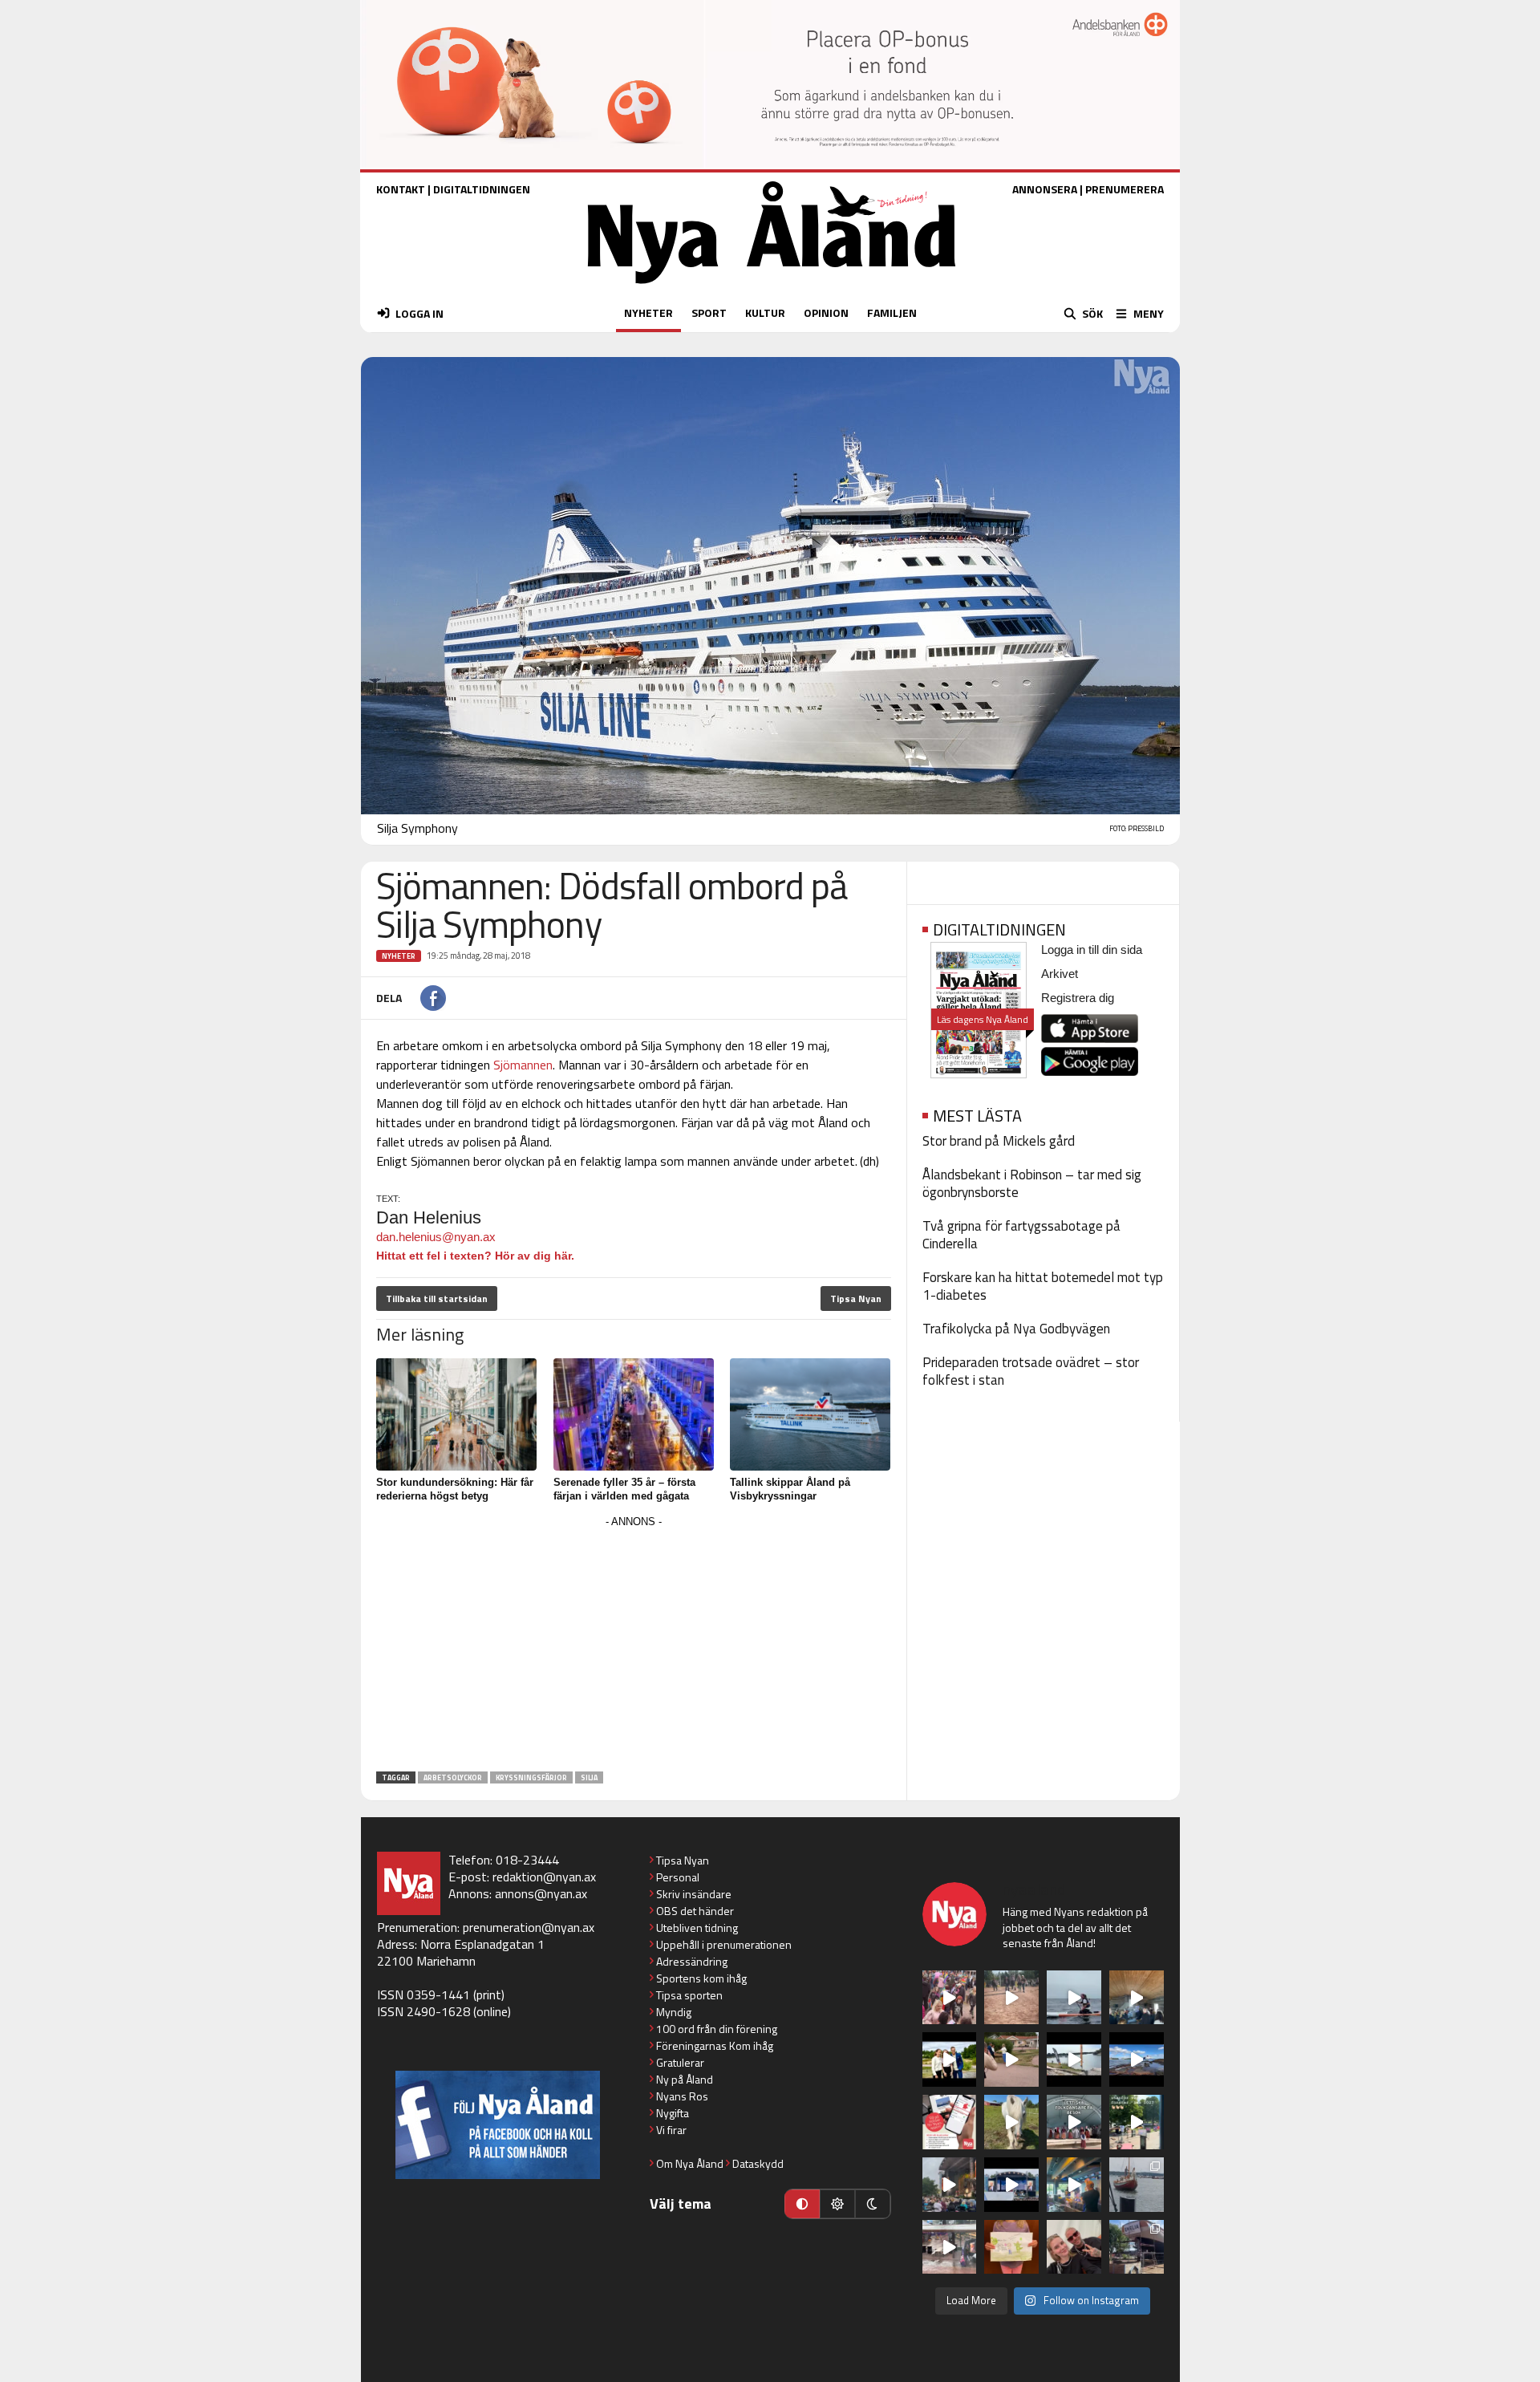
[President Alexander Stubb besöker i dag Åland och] (1011, 2059)
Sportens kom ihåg (701, 1978)
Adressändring (692, 1961)
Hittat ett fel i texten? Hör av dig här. (475, 1256)
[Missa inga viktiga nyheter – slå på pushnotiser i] (950, 2122)
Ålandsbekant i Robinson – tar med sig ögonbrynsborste (1032, 1183)
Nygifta (673, 2113)
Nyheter (399, 956)
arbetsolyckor (453, 1777)
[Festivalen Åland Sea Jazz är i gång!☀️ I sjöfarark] (1137, 1998)
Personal (678, 1877)
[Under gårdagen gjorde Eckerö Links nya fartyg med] (1137, 2059)
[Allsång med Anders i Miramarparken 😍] (1011, 2185)
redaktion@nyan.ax (544, 1877)
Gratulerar (680, 2062)
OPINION (826, 312)
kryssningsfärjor (531, 1777)
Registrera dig (1078, 998)
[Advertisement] (634, 1645)
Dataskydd (758, 2163)
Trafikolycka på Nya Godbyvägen (1016, 1329)
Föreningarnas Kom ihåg (715, 2045)
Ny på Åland (685, 2079)
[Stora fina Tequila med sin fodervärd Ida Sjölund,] (1011, 2122)
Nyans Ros (682, 2096)
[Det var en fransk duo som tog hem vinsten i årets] (1074, 2059)
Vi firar (671, 2130)
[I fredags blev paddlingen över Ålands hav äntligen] (1074, 1998)
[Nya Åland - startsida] (772, 288)
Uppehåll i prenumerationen (724, 1944)
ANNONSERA (1045, 189)
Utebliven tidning (697, 1928)
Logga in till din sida (1092, 950)
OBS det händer (695, 1911)
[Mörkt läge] (873, 2204)
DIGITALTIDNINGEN (482, 189)
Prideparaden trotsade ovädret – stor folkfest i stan (1031, 1371)
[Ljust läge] (837, 2204)
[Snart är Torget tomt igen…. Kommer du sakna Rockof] (1137, 2122)
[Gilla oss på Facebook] (498, 2125)
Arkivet (1060, 974)
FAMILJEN (892, 312)
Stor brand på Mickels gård (999, 1141)
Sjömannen (523, 1065)
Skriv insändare (694, 1894)
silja (589, 1777)
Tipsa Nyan (856, 1299)
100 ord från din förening (717, 2029)
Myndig (674, 2012)
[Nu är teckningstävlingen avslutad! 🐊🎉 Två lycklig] (1011, 2247)
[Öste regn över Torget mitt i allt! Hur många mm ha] (950, 2247)
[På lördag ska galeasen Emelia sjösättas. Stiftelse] (1137, 2247)
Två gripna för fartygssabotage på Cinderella (1021, 1235)
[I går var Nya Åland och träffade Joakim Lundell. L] (1074, 2247)
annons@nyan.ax (541, 1893)
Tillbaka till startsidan (437, 1299)
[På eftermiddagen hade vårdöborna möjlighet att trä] (950, 2059)
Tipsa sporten (689, 1995)
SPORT (709, 312)
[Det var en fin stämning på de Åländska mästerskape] (1011, 1998)
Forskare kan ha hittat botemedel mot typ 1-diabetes (1043, 1286)
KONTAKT (401, 189)
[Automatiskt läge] (802, 2204)
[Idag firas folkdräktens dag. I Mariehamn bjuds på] (1074, 2122)
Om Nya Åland (690, 2163)
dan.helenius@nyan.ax (436, 1237)
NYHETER (648, 312)
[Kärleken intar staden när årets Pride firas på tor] (950, 1998)
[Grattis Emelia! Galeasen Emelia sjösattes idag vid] (1137, 2185)
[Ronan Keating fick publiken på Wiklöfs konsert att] (950, 2185)
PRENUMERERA (1125, 189)
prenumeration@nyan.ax (529, 1927)
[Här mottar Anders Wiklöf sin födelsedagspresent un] (1074, 2185)
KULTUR (765, 312)
